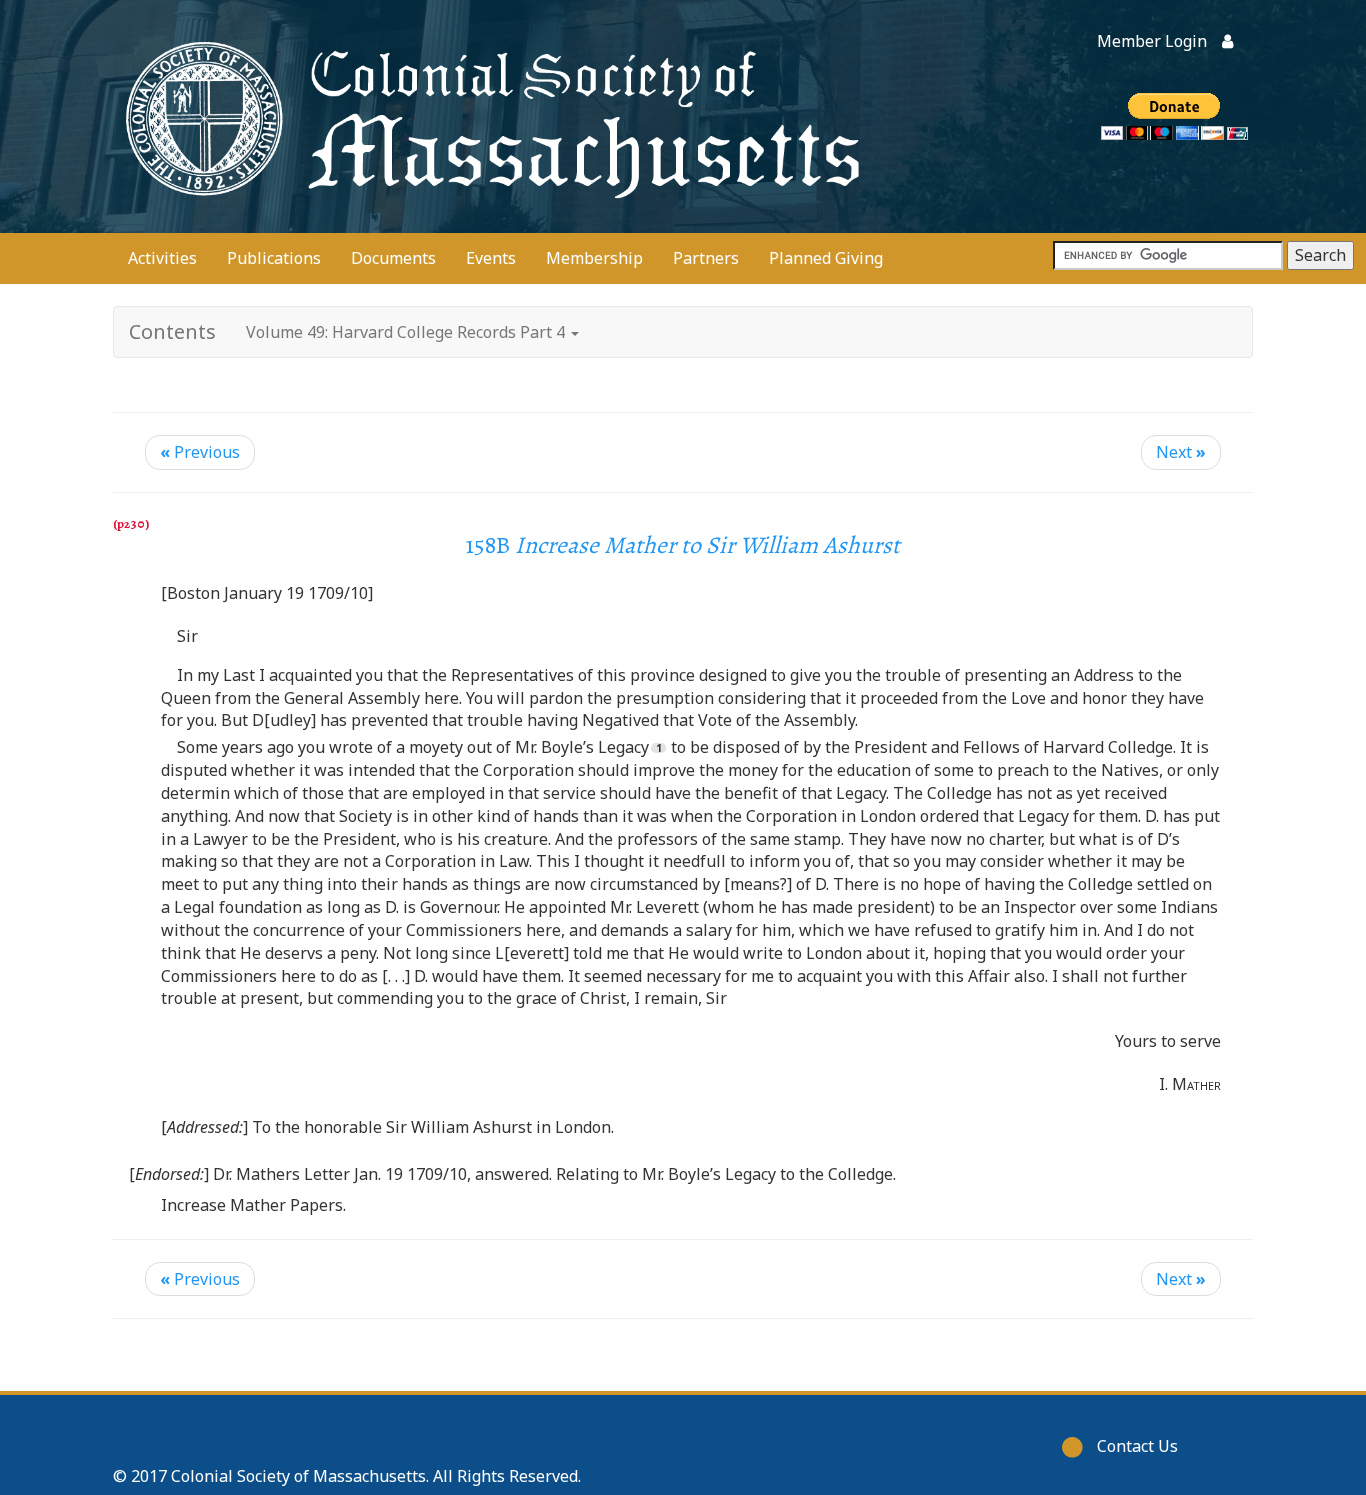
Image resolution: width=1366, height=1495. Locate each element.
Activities (162, 258)
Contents (172, 331)
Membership (594, 258)
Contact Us (1137, 1446)
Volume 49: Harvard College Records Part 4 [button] (407, 332)
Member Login (1152, 41)
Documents (393, 258)
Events (491, 258)
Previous (200, 452)
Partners (706, 258)
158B (683, 545)
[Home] (488, 116)
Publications (274, 258)
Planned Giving (826, 258)
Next (1181, 452)
